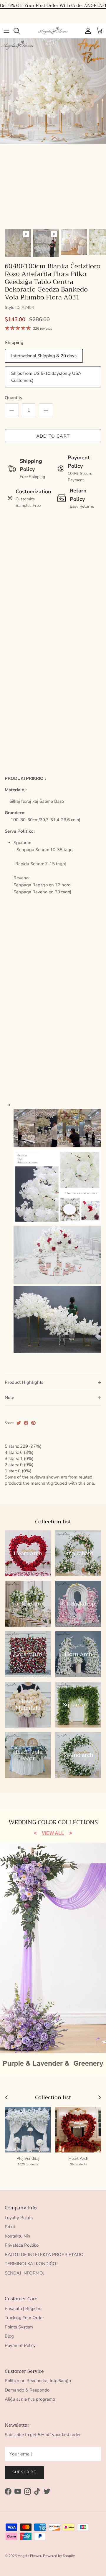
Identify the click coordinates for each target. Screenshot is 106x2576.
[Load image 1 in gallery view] (53, 91)
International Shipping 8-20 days (44, 356)
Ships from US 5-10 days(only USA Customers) (46, 377)
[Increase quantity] (46, 410)
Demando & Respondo (27, 2390)
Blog (9, 2336)
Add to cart (53, 436)
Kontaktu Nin (18, 2236)
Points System (19, 2327)
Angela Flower (29, 2556)
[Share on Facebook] (26, 1423)
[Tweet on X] (19, 1423)
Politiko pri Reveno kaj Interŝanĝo (38, 2381)
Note (9, 1398)
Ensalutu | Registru (23, 2309)
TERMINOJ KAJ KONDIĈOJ (31, 2264)
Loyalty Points (19, 2218)
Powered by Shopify (59, 2556)
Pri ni (10, 2227)
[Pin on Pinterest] (33, 1423)
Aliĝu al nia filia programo (30, 2399)
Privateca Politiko (22, 2245)
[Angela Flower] (53, 31)
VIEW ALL (53, 1833)
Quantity (14, 398)
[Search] (19, 31)
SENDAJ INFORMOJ (25, 2273)
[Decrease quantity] (12, 410)
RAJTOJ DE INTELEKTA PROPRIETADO (44, 2255)
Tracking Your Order (24, 2318)
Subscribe (24, 2472)
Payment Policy (20, 2345)
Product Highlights (24, 1382)
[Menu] (6, 31)
